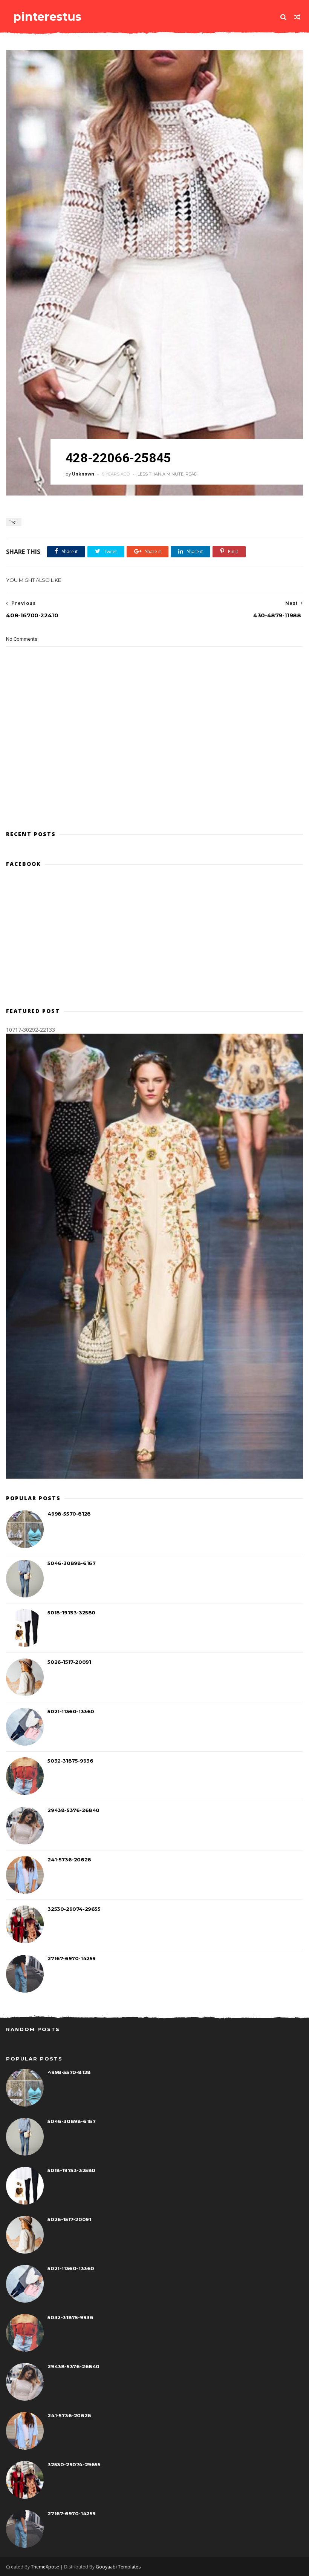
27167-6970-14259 (72, 1958)
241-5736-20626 (69, 1860)
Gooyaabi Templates (118, 2567)
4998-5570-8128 (69, 1514)
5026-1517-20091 (69, 1662)
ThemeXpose (45, 2567)
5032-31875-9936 (70, 1761)
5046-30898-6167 (71, 1563)
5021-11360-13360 (71, 1711)
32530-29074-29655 (74, 1909)
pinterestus (47, 17)
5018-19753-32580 (71, 1612)
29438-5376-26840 (73, 1810)
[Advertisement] (154, 791)
